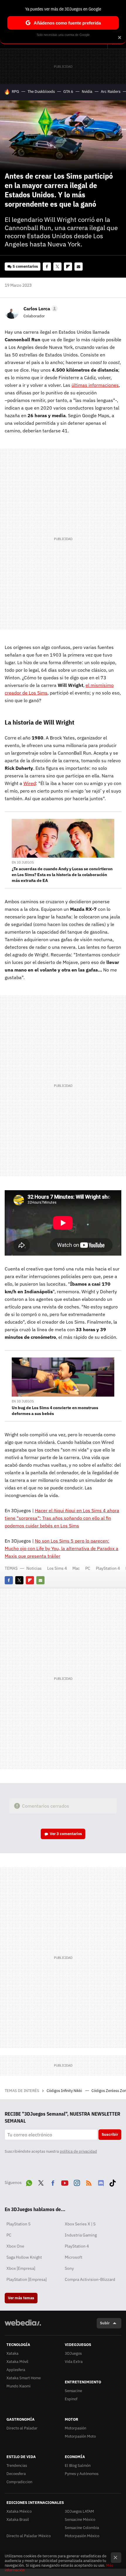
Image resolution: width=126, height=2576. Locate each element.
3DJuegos (73, 2353)
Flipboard (68, 267)
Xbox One (15, 2246)
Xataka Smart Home (24, 2378)
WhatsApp (29, 2182)
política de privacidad (78, 2151)
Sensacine (73, 2391)
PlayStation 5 (18, 2224)
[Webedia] (23, 2327)
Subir (105, 2323)
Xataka (12, 2353)
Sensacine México (80, 2520)
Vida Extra (74, 2362)
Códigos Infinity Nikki (65, 2091)
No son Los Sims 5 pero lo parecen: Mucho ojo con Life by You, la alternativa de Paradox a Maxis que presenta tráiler (62, 1548)
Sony (69, 2268)
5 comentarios (25, 266)
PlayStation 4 (108, 1568)
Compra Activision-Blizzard (90, 2279)
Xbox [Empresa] (21, 2268)
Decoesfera (16, 2474)
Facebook (47, 267)
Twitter (57, 267)
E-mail (79, 267)
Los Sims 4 (57, 1568)
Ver (66, 1834)
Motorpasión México (82, 2536)
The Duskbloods (41, 92)
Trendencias (17, 2466)
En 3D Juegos (23, 862)
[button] (40, 309)
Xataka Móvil (17, 2362)
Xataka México (19, 2511)
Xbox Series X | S (80, 2224)
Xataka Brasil (18, 2520)
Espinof (71, 2399)
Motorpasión (75, 2428)
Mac (76, 1568)
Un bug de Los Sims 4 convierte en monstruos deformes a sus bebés (55, 1411)
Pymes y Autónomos (82, 2474)
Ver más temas (21, 2298)
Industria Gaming (81, 2235)
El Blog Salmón (78, 2466)
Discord (101, 2182)
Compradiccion (19, 2482)
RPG (15, 92)
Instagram (77, 2182)
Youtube (65, 2182)
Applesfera (16, 2370)
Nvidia (87, 92)
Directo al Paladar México (29, 2536)
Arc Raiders (111, 92)
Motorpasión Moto (80, 2436)
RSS (89, 2182)
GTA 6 (68, 92)
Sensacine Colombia (82, 2528)
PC (88, 1568)
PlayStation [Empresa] (27, 2279)
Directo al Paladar (22, 2428)
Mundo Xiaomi (18, 2386)
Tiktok (113, 2182)
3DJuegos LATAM (79, 2511)
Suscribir (110, 2134)
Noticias (34, 1568)
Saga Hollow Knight (24, 2257)
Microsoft (74, 2257)
